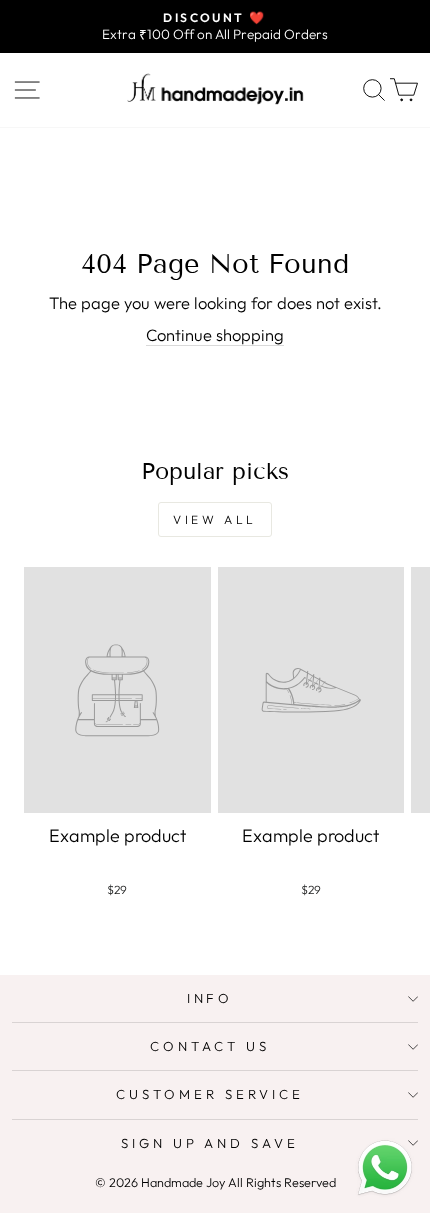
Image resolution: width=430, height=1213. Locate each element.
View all (215, 519)
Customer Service (210, 1094)
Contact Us (210, 1046)
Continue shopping (215, 334)
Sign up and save (210, 1143)
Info (210, 998)
